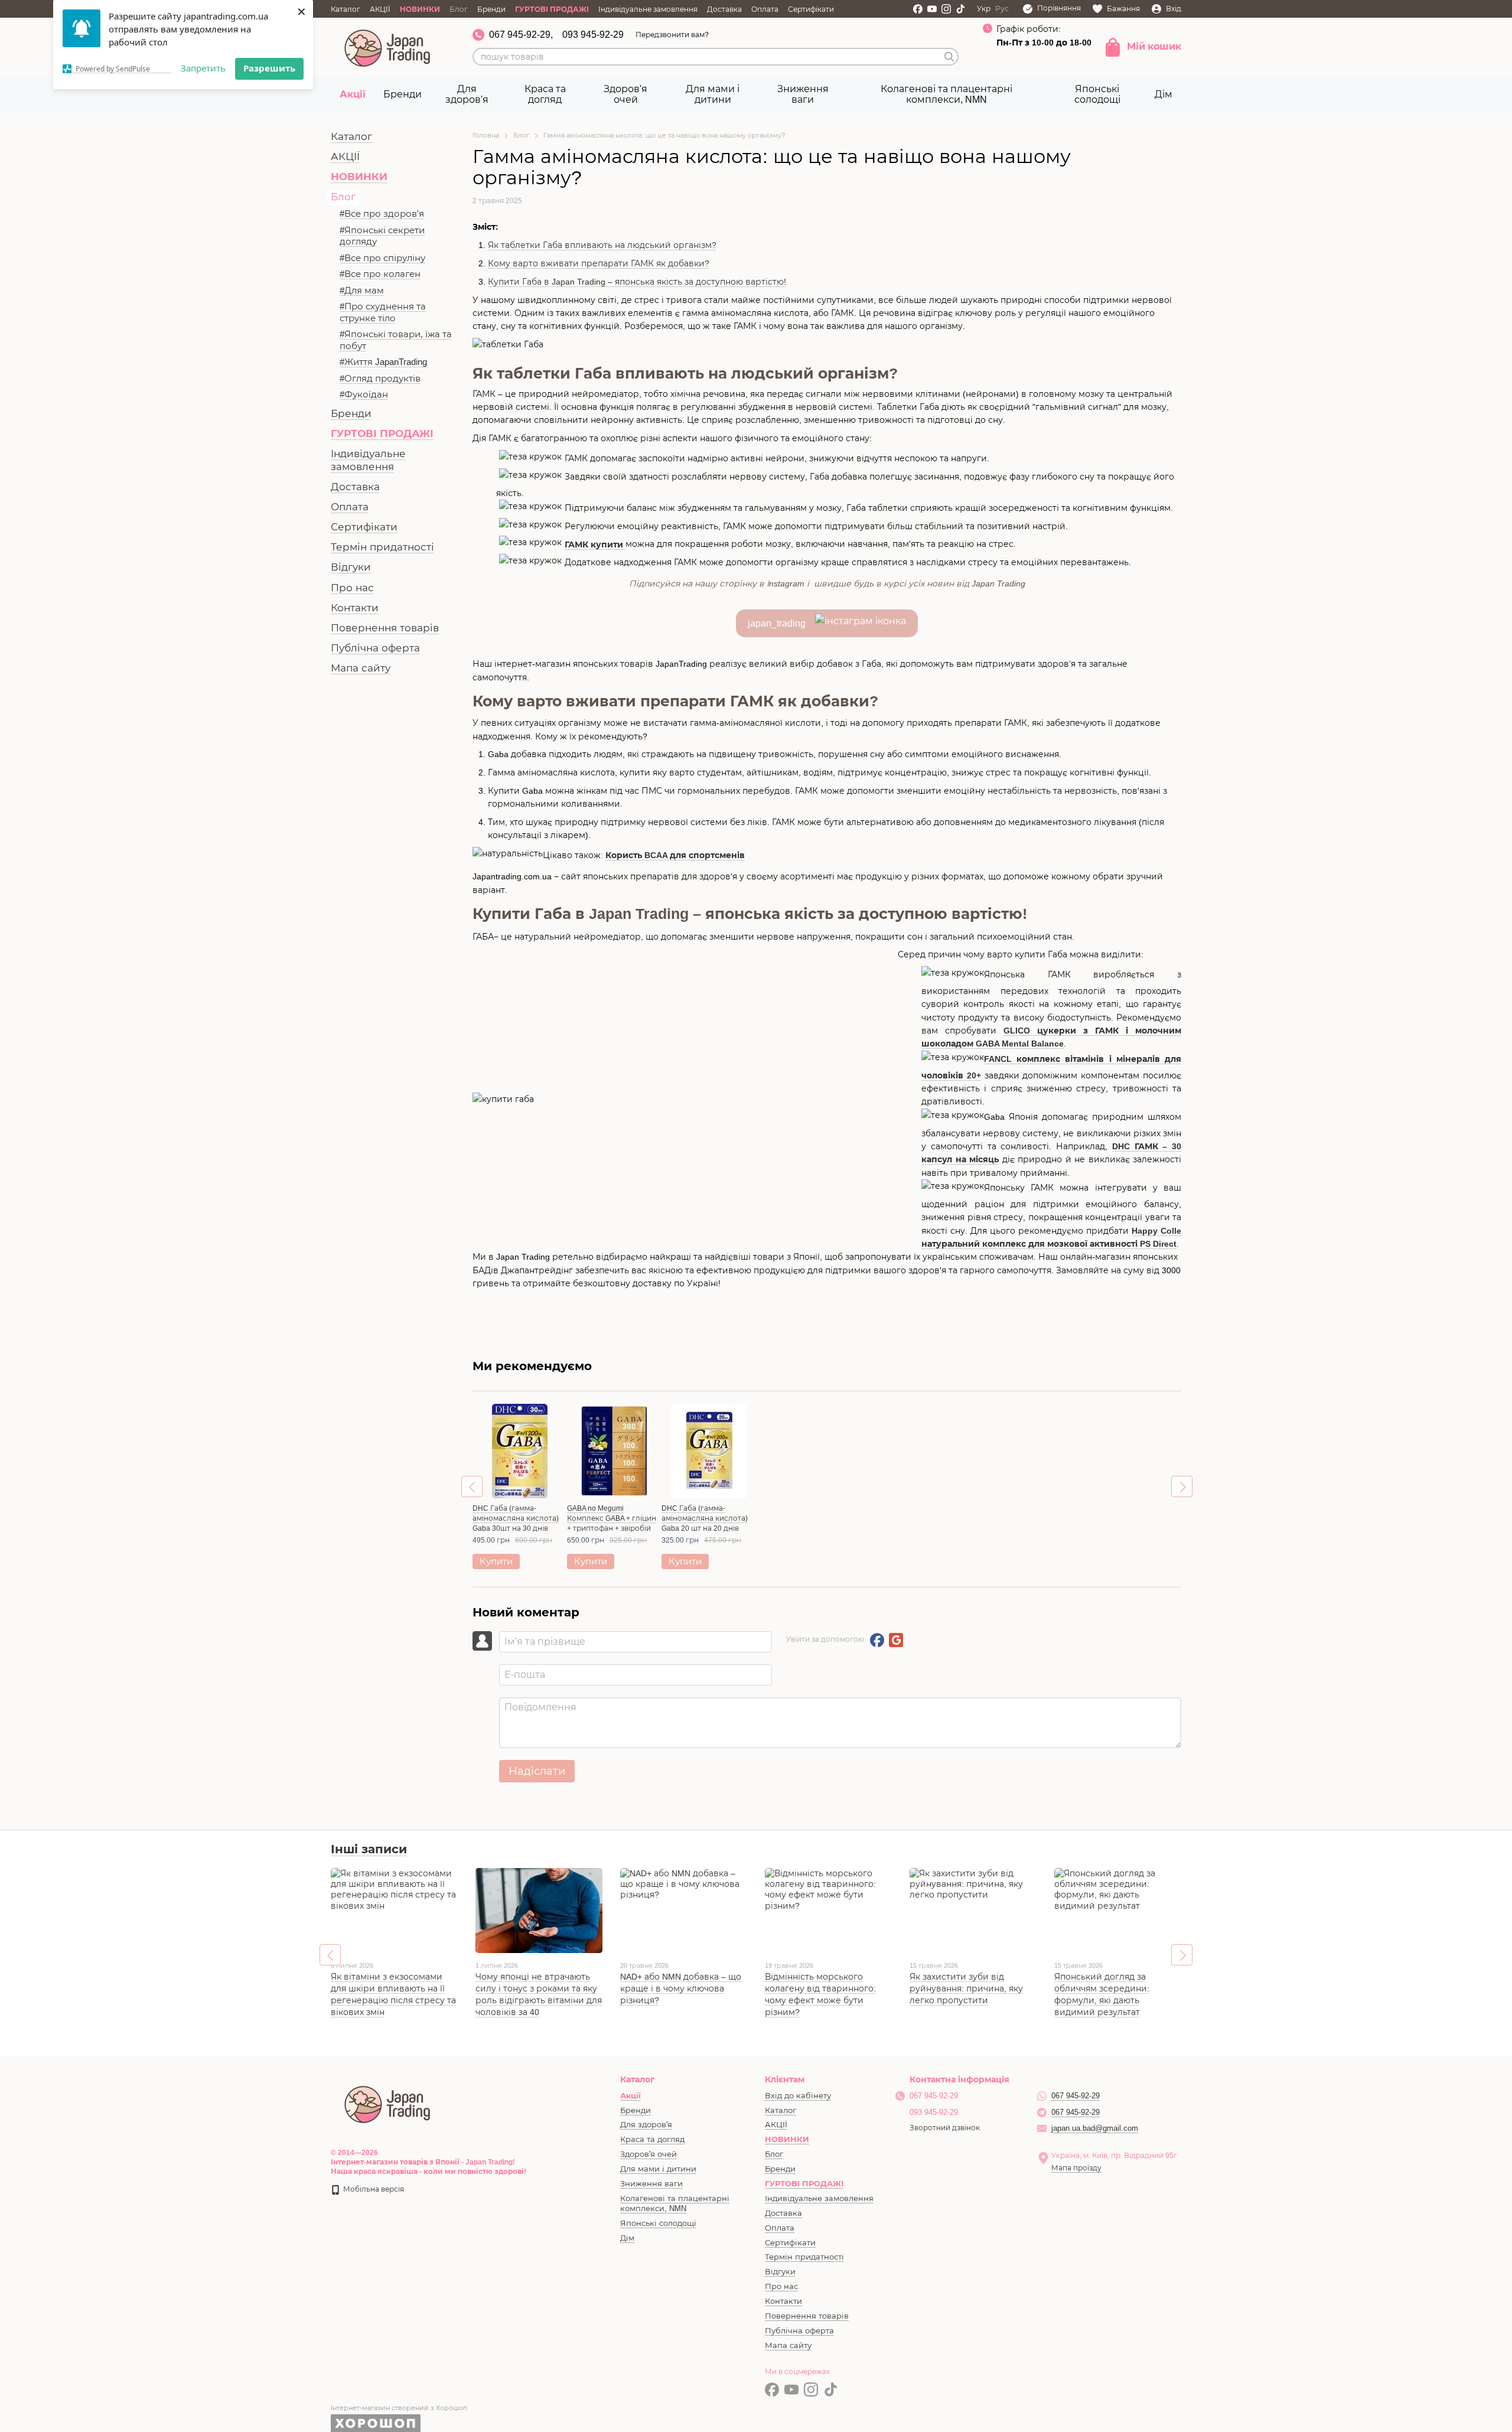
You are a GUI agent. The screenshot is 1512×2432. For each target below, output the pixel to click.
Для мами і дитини (713, 94)
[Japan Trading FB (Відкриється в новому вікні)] (918, 9)
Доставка (724, 9)
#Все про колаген (380, 274)
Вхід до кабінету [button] (798, 2096)
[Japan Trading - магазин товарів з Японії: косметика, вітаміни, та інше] (388, 2104)
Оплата (765, 9)
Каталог (346, 9)
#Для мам (362, 290)
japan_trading (781, 623)
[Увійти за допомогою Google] (896, 1640)
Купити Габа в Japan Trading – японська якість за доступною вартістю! (637, 282)
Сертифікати (811, 9)
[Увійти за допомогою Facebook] (877, 1640)
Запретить (203, 68)
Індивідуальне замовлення (648, 9)
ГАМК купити (595, 545)
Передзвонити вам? (672, 35)
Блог (459, 9)
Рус (1002, 9)
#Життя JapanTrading (383, 362)
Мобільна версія (373, 2189)
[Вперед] (1182, 1486)
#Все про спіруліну (382, 258)
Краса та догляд (545, 94)
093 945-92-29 (593, 35)
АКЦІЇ (380, 9)
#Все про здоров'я (382, 213)
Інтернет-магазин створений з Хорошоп (399, 2408)
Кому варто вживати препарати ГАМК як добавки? (599, 263)
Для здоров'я (467, 94)
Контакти (355, 608)
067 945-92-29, (521, 35)
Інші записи (369, 1849)
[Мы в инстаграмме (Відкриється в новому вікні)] (946, 9)
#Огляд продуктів (380, 378)
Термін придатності (382, 547)
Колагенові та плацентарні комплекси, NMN (946, 94)
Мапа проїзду (1076, 2168)
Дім (1164, 94)
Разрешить (269, 68)
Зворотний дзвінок (945, 2128)
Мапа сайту (361, 668)
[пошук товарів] (949, 57)
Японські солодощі (1097, 94)
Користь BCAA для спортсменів (675, 855)
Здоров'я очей (625, 94)
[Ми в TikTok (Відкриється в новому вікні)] (960, 9)
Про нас (352, 588)
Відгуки (351, 567)
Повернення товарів (385, 628)
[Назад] (472, 1486)
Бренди (491, 9)
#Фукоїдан (364, 394)
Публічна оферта (375, 648)
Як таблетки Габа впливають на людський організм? (602, 245)
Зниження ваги (803, 94)
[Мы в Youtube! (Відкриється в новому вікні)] (932, 9)
